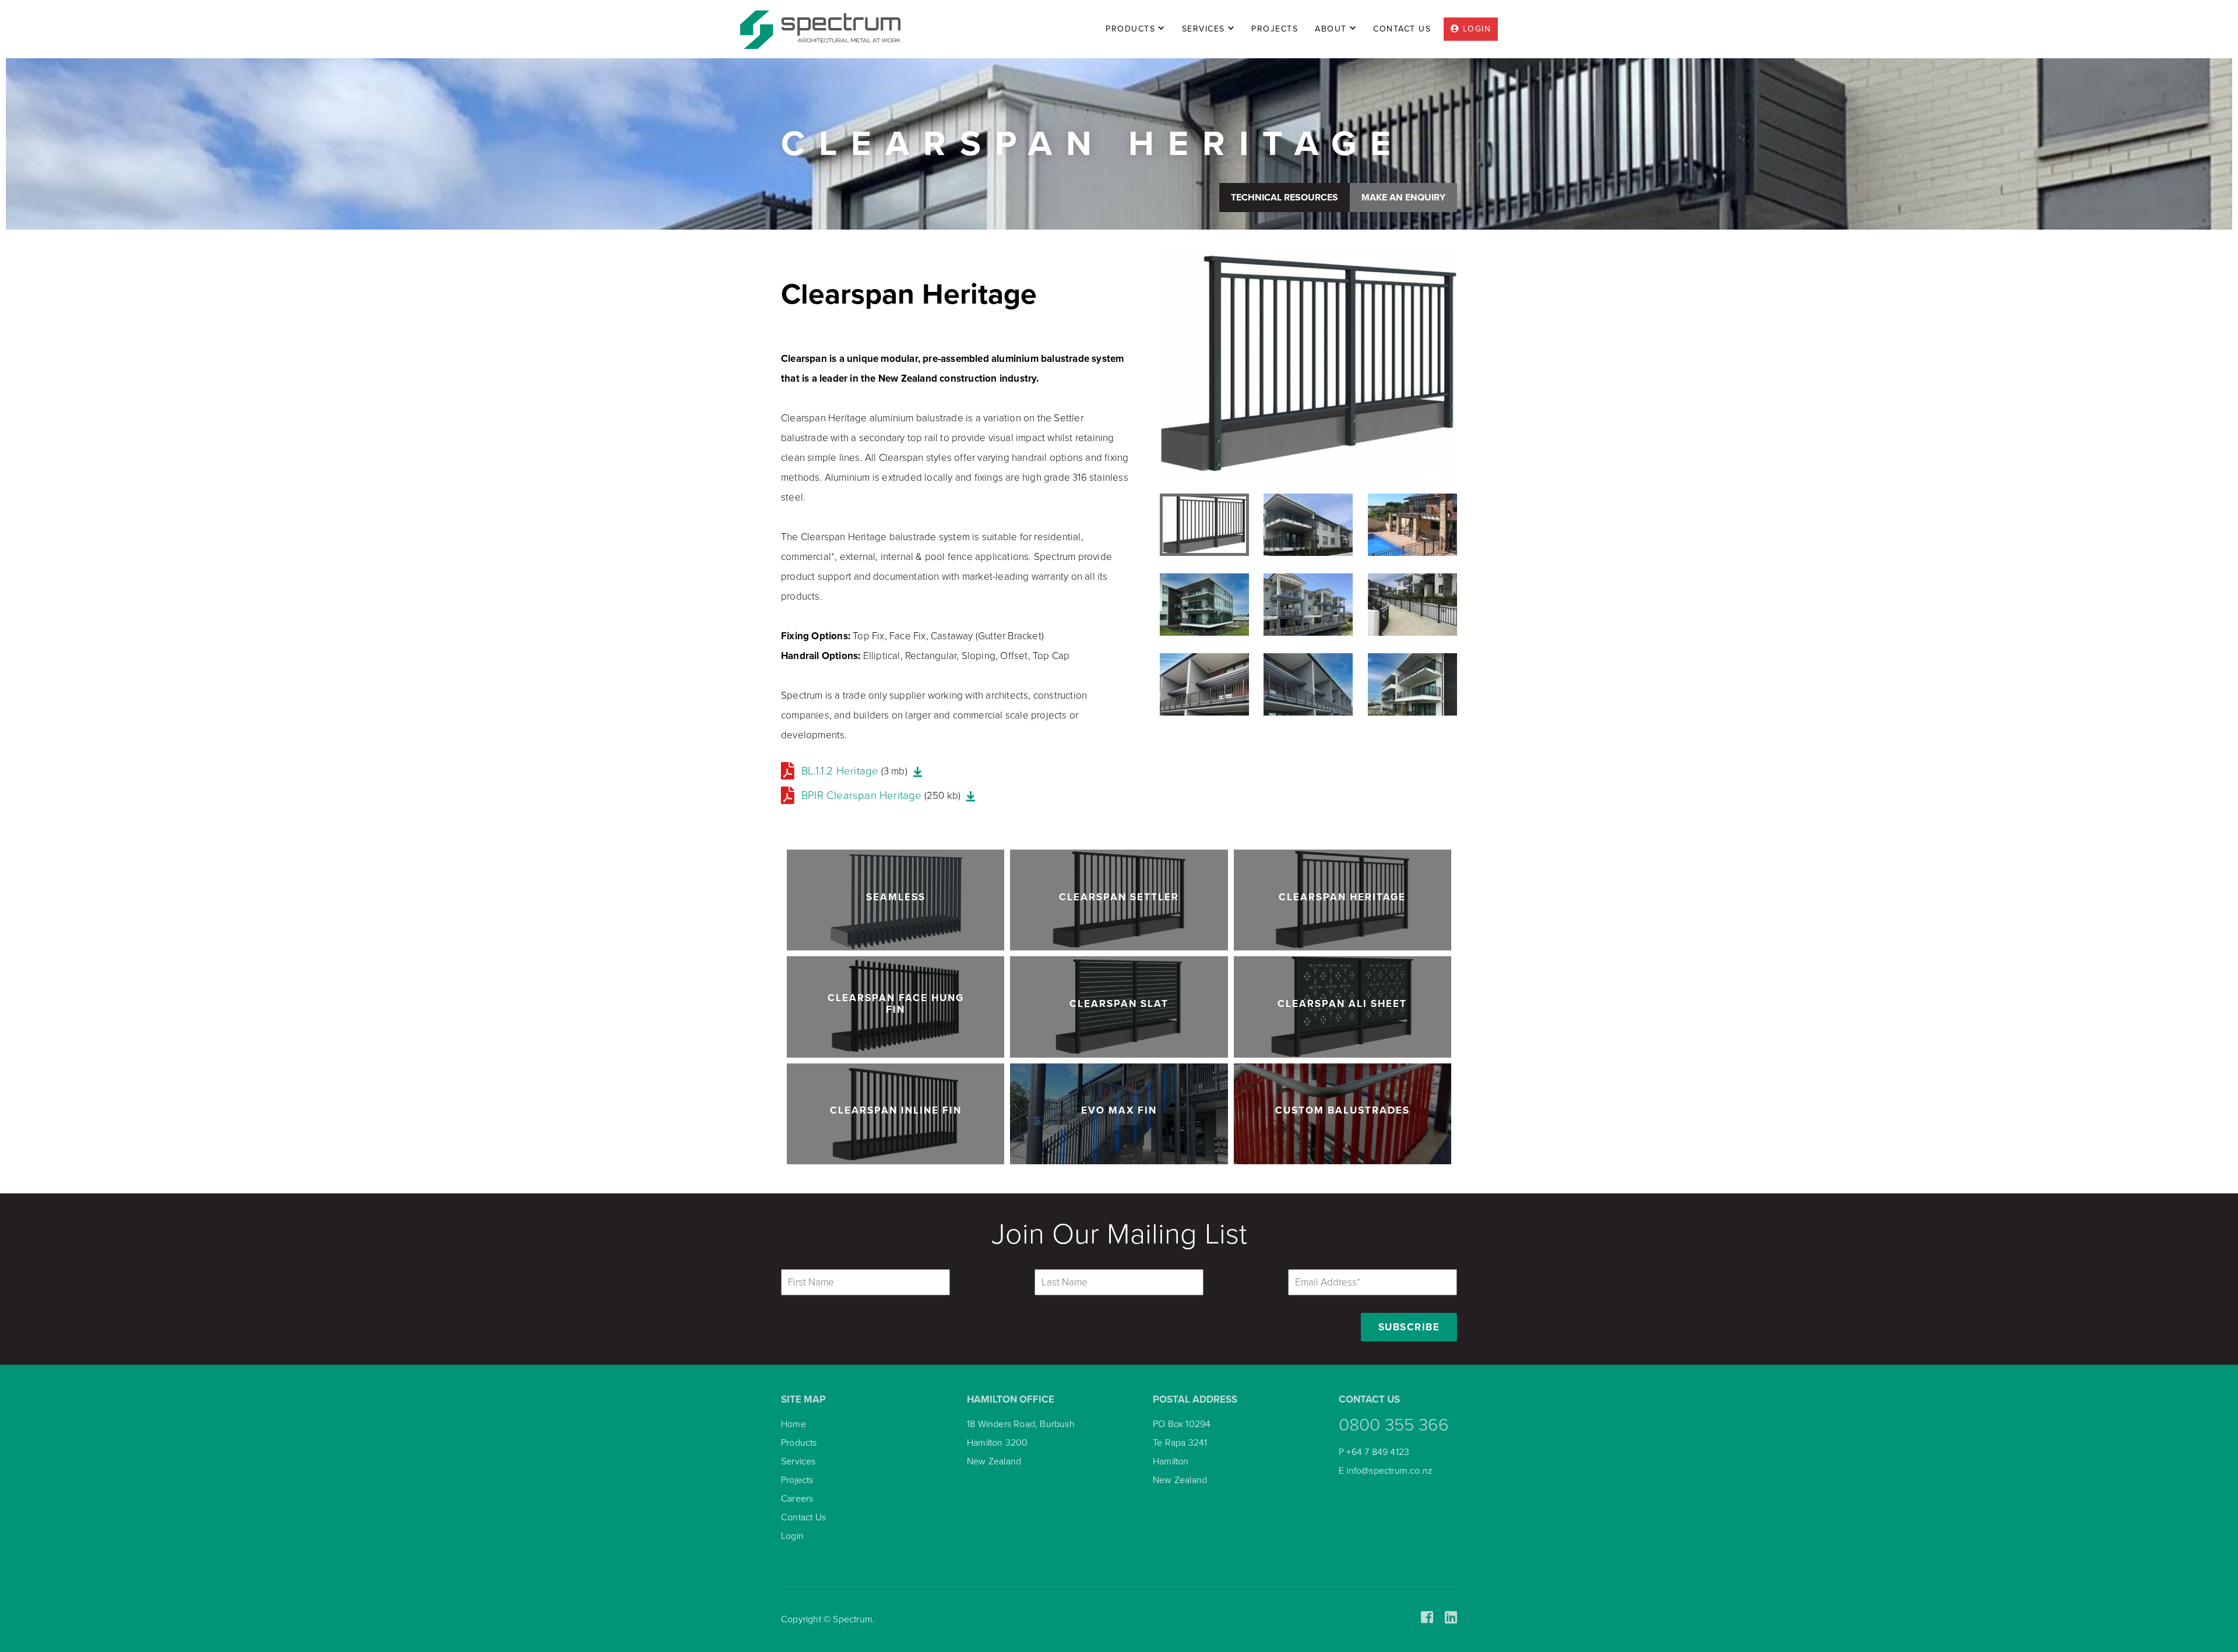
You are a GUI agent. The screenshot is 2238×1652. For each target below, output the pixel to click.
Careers (797, 1499)
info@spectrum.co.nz (1389, 1471)
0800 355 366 (1394, 1425)
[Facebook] (1427, 1618)
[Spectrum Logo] (820, 29)
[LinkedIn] (1451, 1618)
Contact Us (803, 1517)
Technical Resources (1285, 198)
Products (799, 1443)
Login (792, 1536)
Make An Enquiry (1403, 198)
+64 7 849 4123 (1378, 1452)
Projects (797, 1480)
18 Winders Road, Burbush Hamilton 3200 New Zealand (1021, 1443)
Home (793, 1424)
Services (798, 1461)
